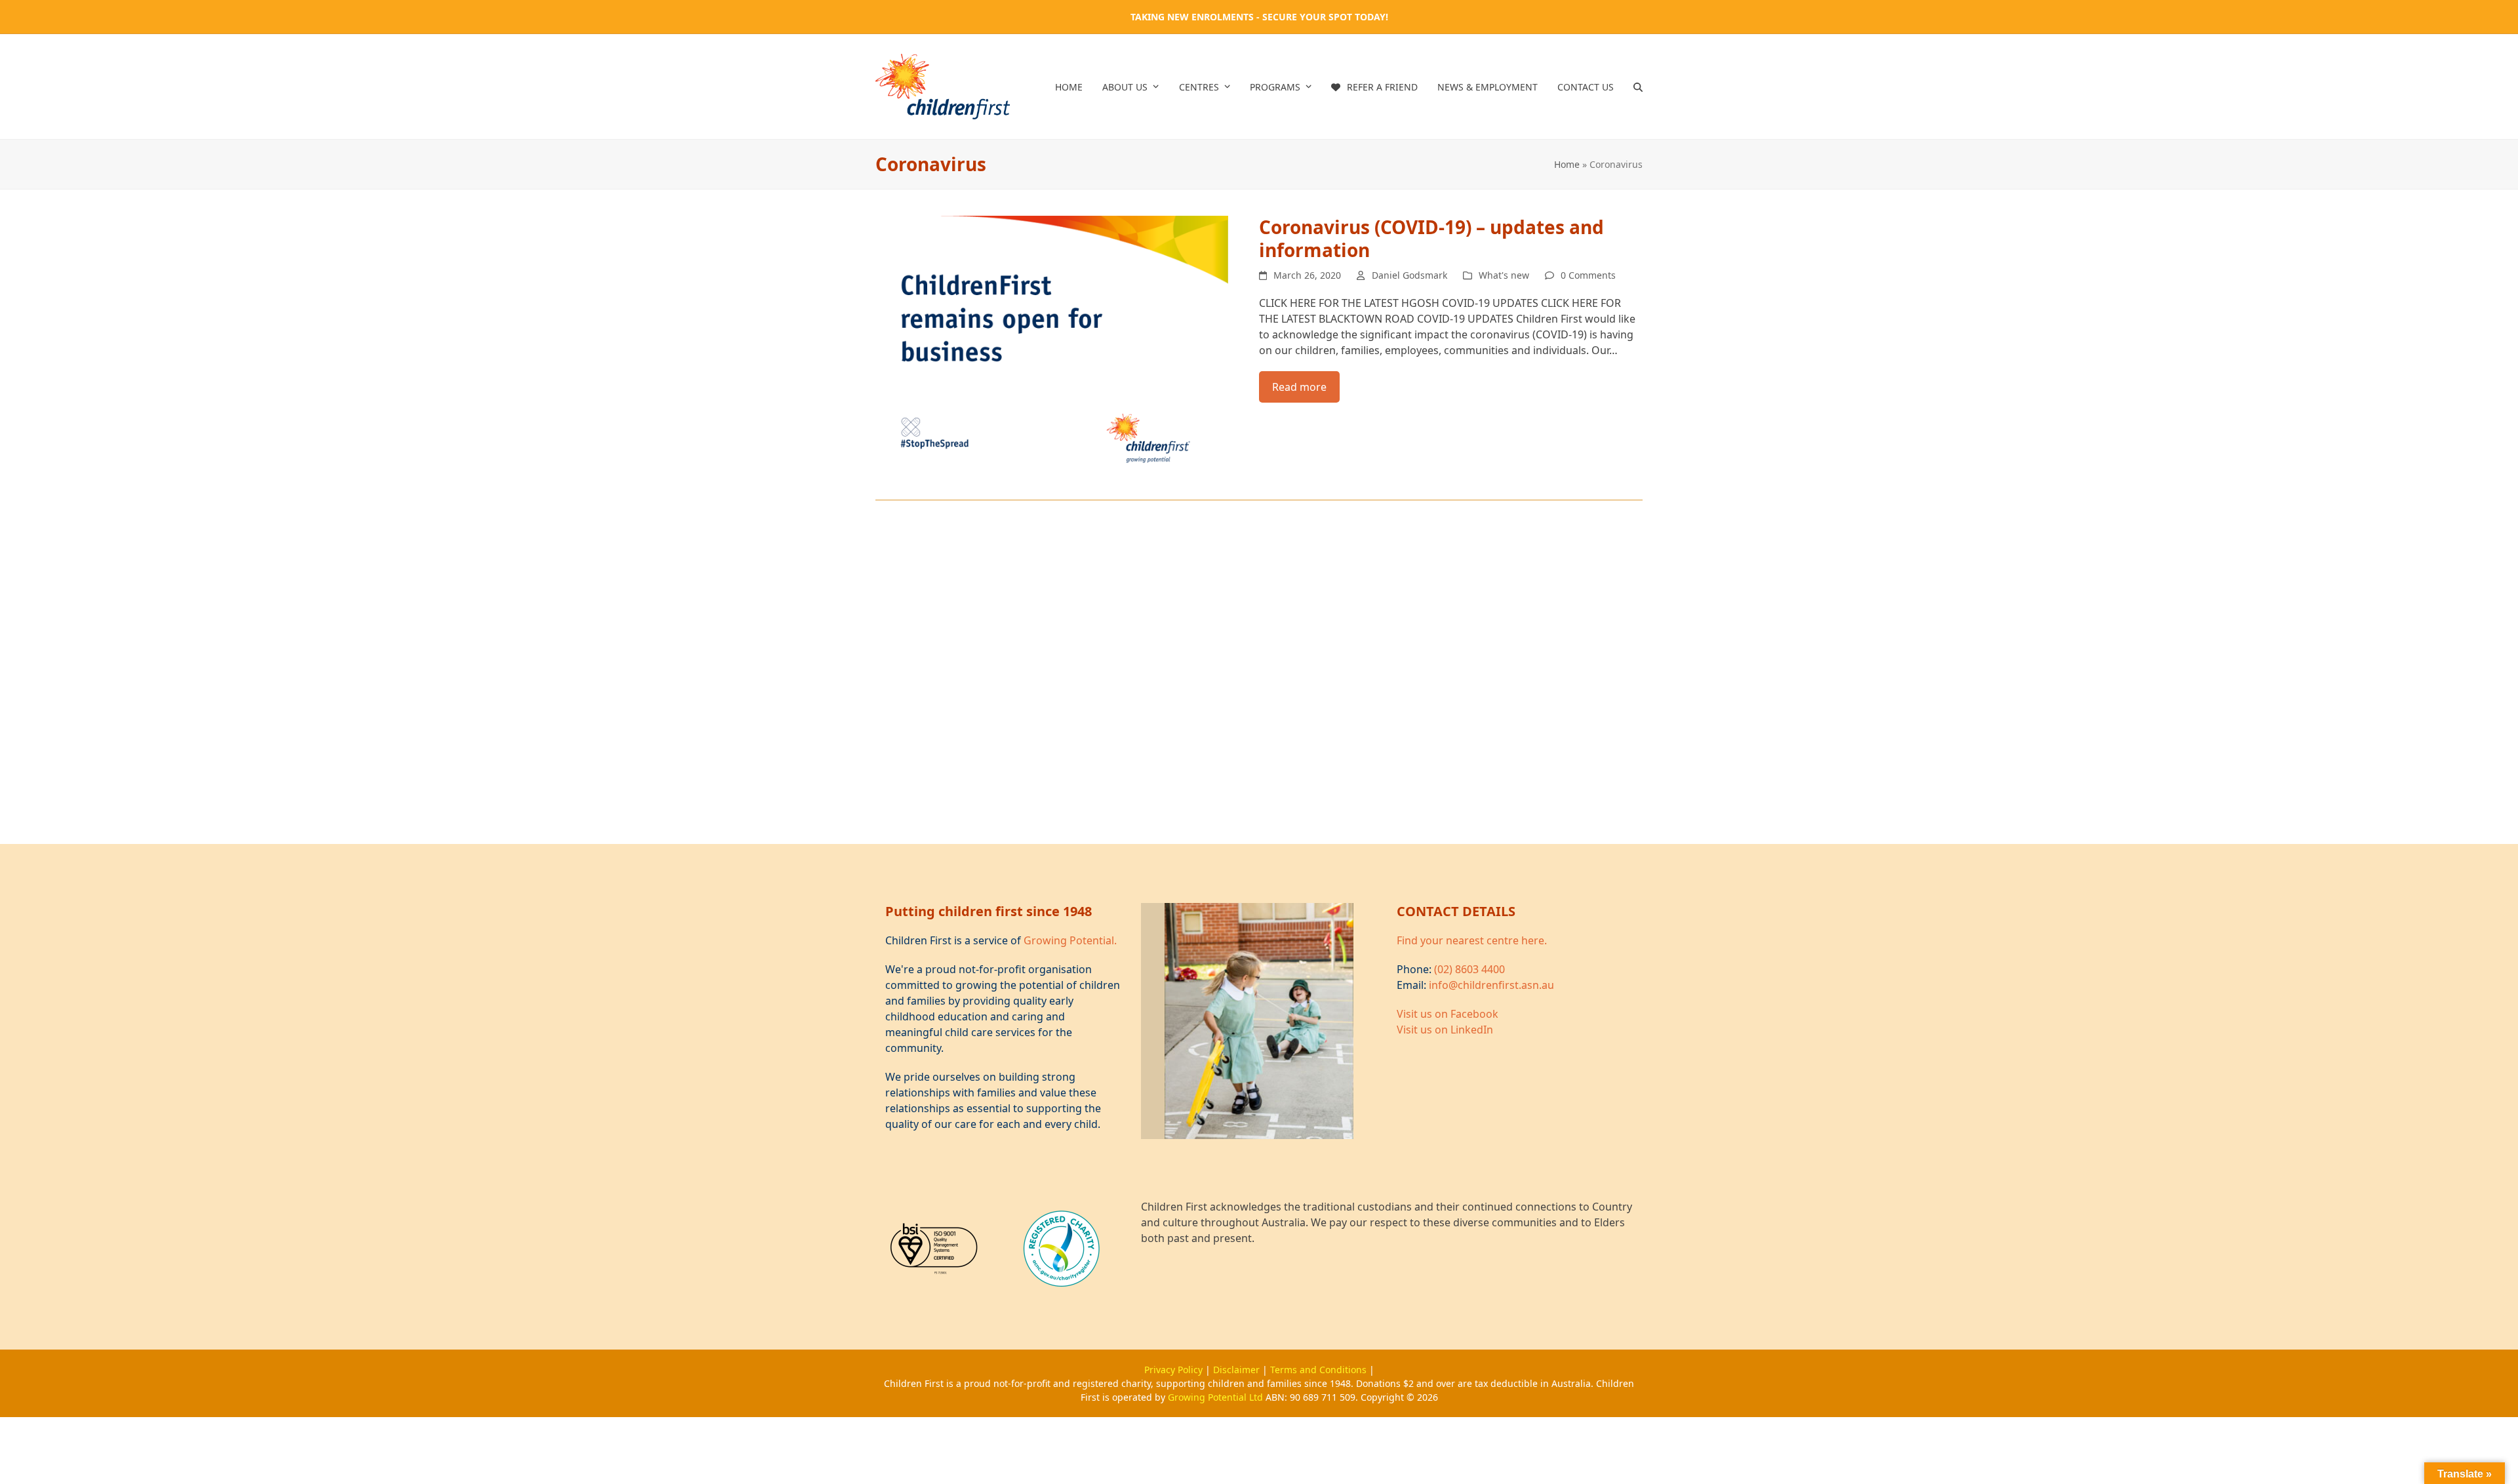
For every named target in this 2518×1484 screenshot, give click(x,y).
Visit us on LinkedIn (1445, 1030)
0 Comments (1588, 275)
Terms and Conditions (1320, 1370)
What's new (1504, 275)
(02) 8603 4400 (1469, 969)
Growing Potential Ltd (1217, 1397)
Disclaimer (1238, 1370)
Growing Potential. (1070, 940)
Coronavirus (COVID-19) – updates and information (1431, 238)
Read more (1299, 387)
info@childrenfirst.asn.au (1491, 985)
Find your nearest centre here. (1472, 940)
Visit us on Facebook (1448, 1014)
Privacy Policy (1175, 1370)
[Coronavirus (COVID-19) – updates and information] (1052, 347)
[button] (1638, 87)
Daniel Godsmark (1409, 275)
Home (1567, 164)
